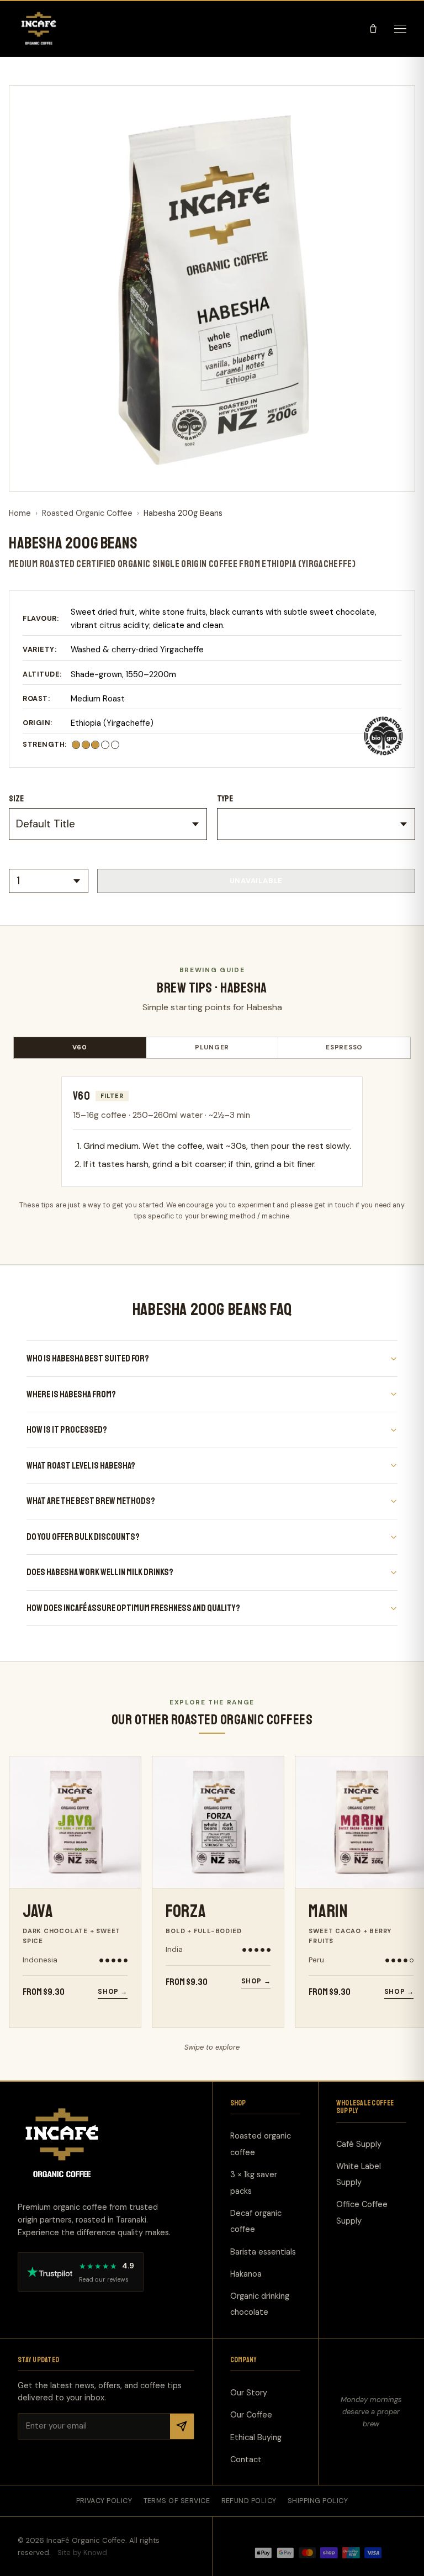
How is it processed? (67, 1430)
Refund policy (249, 2500)
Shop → (113, 1992)
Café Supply (359, 2144)
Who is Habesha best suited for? (88, 1358)
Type (225, 799)
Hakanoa (246, 2273)
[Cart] (373, 29)
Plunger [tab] (212, 1047)
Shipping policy (318, 2500)
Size (17, 799)
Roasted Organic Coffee (87, 513)
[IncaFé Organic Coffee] (39, 29)
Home (20, 513)
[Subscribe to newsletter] (182, 2426)
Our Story (249, 2393)
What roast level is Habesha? (81, 1466)
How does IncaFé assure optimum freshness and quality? (133, 1608)
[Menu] (400, 29)
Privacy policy (104, 2500)
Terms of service (177, 2500)
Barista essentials (263, 2251)
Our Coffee (251, 2415)
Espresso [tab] (344, 1047)
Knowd (95, 2552)
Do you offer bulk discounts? (83, 1537)
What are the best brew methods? (91, 1501)
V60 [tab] (80, 1047)
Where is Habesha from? (71, 1394)
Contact (246, 2459)
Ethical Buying (256, 2437)
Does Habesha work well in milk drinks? (100, 1572)
